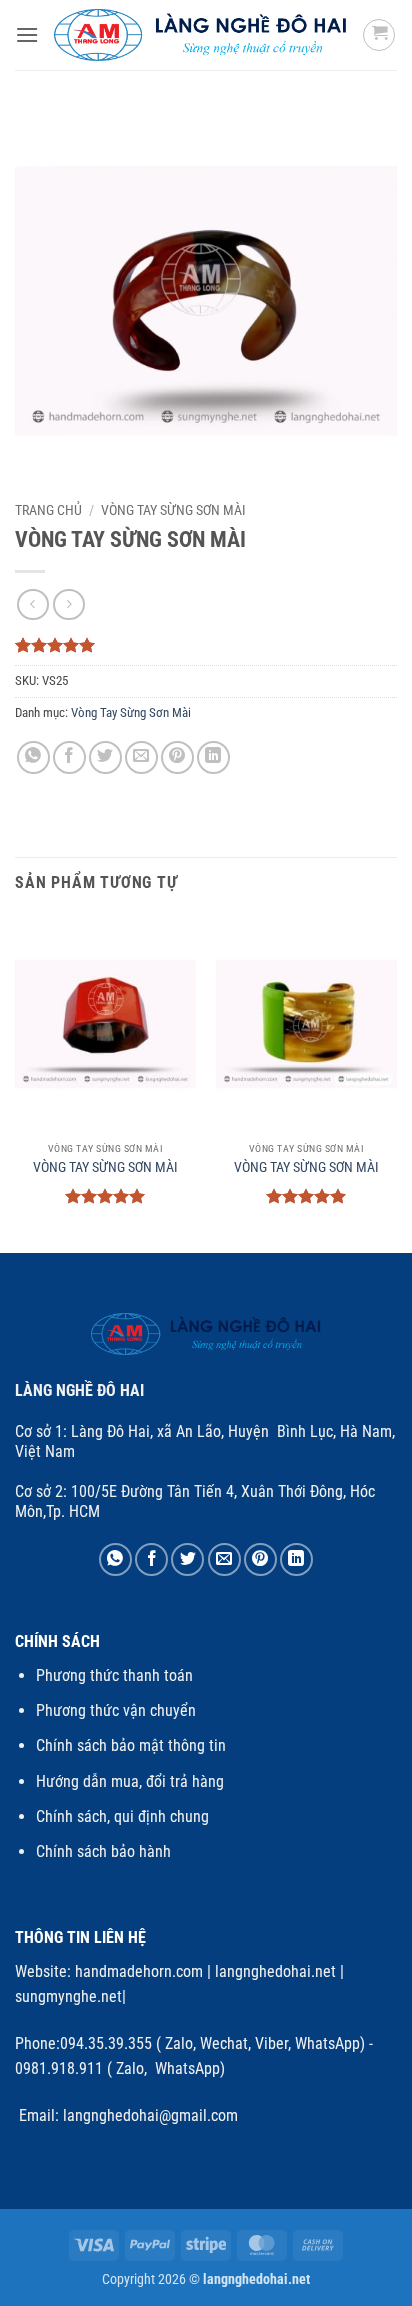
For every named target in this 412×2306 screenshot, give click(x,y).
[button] (27, 34)
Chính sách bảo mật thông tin (131, 1745)
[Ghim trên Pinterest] (177, 757)
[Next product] (32, 604)
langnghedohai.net (275, 1971)
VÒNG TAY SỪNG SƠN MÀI (105, 1167)
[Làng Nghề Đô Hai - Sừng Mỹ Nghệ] (200, 35)
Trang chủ (48, 510)
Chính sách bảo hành (103, 1851)
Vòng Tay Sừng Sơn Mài (173, 510)
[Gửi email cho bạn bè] (141, 757)
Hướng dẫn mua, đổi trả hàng (130, 1781)
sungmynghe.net (68, 1996)
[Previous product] (68, 604)
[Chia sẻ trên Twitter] (105, 757)
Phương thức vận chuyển (116, 1710)
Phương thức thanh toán (114, 1675)
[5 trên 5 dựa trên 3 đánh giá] (206, 645)
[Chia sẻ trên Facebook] (69, 757)
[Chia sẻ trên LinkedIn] (213, 757)
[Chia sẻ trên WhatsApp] (33, 757)
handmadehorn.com (137, 1971)
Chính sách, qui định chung (122, 1816)
